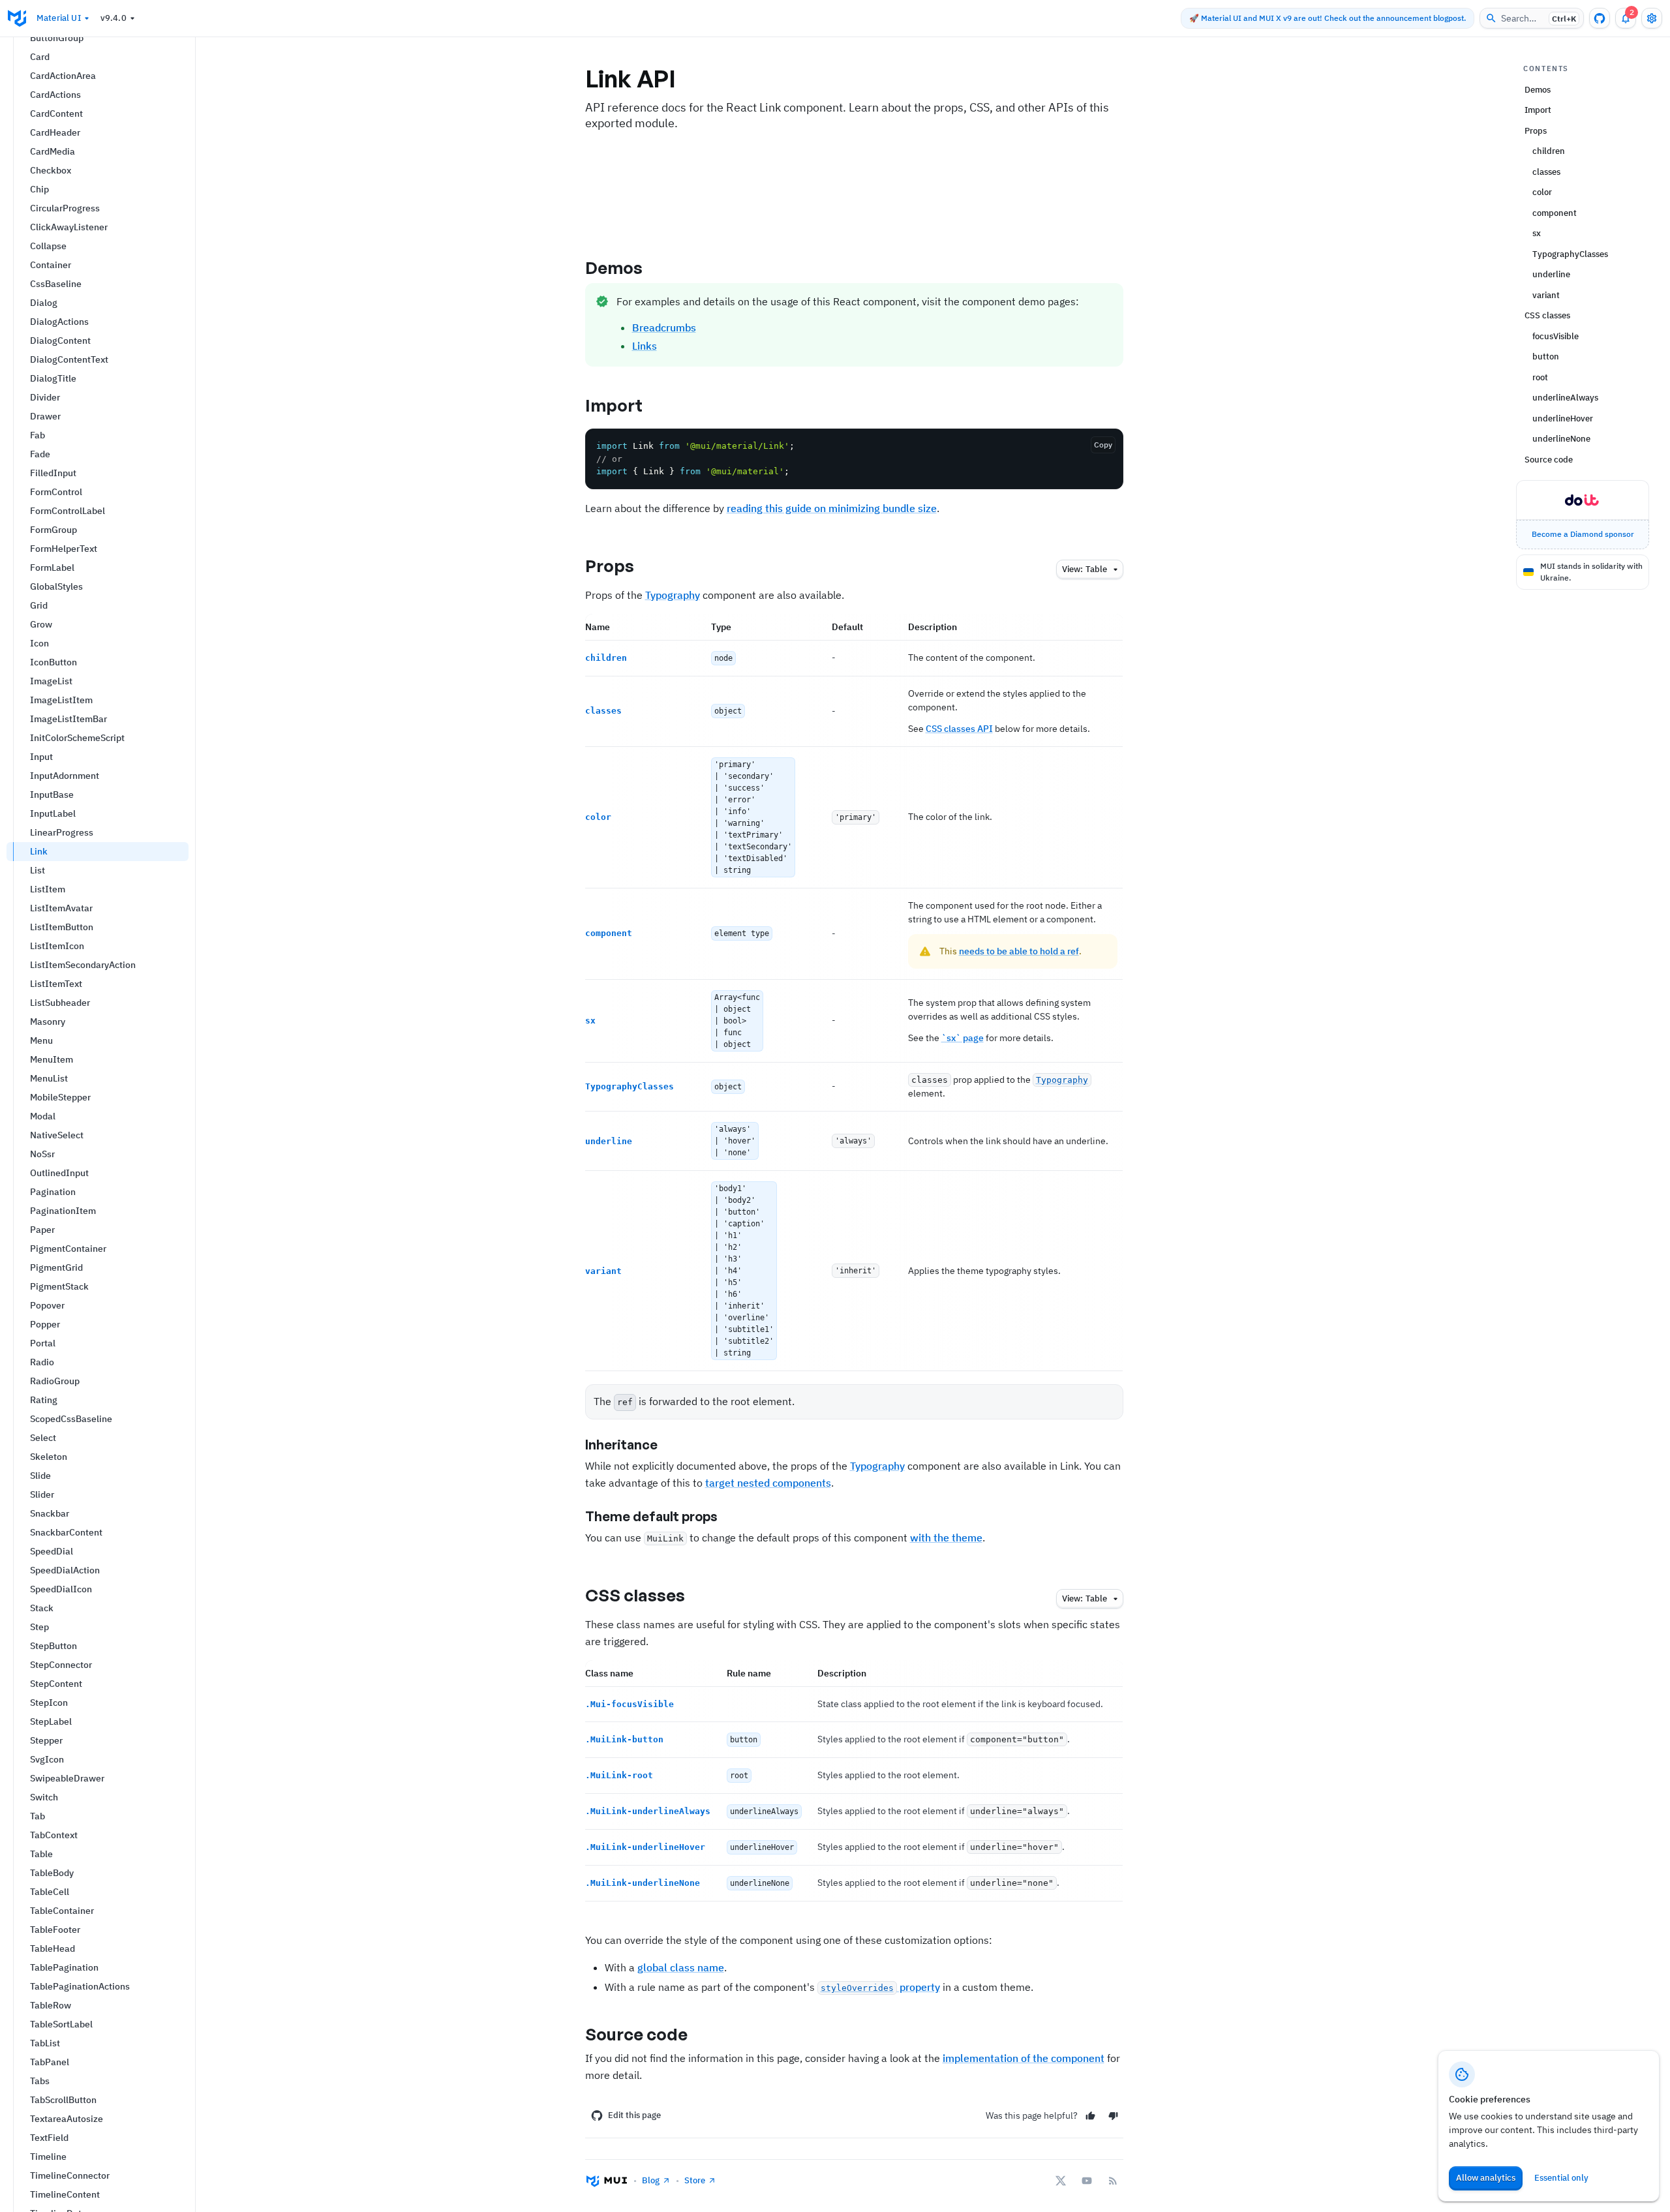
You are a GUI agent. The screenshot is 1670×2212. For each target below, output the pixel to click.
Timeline (48, 2157)
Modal (43, 1116)
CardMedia (53, 151)
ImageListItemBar (68, 719)
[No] (1113, 2116)
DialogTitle (53, 378)
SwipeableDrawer (67, 1778)
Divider (45, 397)
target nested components (768, 1483)
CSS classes (635, 1595)
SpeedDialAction (65, 1570)
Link (39, 851)
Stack (42, 1608)
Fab (38, 435)
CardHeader (55, 132)
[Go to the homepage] (17, 18)
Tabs (40, 2081)
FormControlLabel (68, 511)
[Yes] (1090, 2116)
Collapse (48, 246)
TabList (45, 2043)
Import (614, 405)
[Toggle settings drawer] (1652, 18)
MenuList (49, 1078)
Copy (1103, 445)
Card (40, 57)
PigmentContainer (68, 1249)
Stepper (46, 1740)
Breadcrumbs (664, 327)
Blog (651, 2180)
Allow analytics (1486, 2178)
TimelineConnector (70, 2175)
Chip (39, 189)
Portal (43, 1343)
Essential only (1561, 2178)
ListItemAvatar (61, 908)
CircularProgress (65, 208)
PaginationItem (63, 1211)
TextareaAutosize (67, 2119)
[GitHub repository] (1600, 18)
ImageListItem (61, 700)
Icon (39, 643)
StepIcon (49, 1703)
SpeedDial (52, 1551)
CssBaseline (56, 284)
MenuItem (52, 1059)
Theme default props (651, 1516)
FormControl (56, 492)
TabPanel (50, 2062)
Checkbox (51, 170)
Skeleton (49, 1457)
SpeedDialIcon (61, 1589)
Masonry (48, 1022)
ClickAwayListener (69, 227)
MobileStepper (60, 1097)
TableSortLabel (61, 2024)
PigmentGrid (56, 1267)
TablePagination (64, 1967)
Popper (45, 1324)
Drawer (45, 416)
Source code (637, 2034)
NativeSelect (57, 1135)
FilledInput (53, 473)
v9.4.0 (114, 18)
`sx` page (963, 1038)
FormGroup (53, 530)
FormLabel (52, 568)
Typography (673, 595)
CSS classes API (959, 729)
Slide (40, 1476)
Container (51, 265)
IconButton (53, 662)
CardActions (55, 95)
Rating (44, 1400)
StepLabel (51, 1721)
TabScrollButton (63, 2100)
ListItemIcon (57, 946)
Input (41, 757)
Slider (42, 1494)
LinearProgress (62, 832)
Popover (47, 1305)
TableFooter (55, 1930)
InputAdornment (65, 776)
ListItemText (56, 984)
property (880, 1987)
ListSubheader (60, 1003)
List (38, 870)
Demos (614, 267)
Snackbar (50, 1513)
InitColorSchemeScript (77, 738)
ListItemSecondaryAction (83, 965)
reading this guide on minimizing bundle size (832, 508)
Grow (41, 624)
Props (610, 566)
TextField (49, 2138)
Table (41, 1854)
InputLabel (53, 813)
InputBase (52, 795)
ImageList (51, 681)
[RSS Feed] (1113, 2181)
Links (645, 346)
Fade (40, 454)
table (1085, 569)
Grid (39, 605)
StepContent (56, 1684)
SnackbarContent (66, 1532)
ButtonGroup (57, 38)
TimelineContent (65, 2194)
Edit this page (634, 2115)
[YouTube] (1087, 2181)
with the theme (946, 1538)
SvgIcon (47, 1759)
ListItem (48, 889)
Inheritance (621, 1445)
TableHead (53, 1948)
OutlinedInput (59, 1173)
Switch (44, 1797)
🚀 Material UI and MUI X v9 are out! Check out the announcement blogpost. (1328, 18)
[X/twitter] (1061, 2181)
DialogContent (60, 341)
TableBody (52, 1873)
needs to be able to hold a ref (1019, 951)
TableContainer (62, 1911)
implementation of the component (1024, 2058)
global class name (681, 1967)
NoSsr (42, 1154)
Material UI (59, 18)
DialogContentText (69, 359)
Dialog (44, 303)
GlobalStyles (56, 586)
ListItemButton (62, 927)
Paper (42, 1230)
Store (695, 2180)
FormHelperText (64, 549)
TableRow (51, 2005)
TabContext (54, 1835)
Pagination (53, 1192)
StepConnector (61, 1665)
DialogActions (59, 322)
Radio (42, 1362)
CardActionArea (63, 76)
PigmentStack (59, 1286)
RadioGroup (55, 1381)
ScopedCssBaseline (71, 1419)
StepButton (53, 1646)
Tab (38, 1816)
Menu (41, 1040)
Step (39, 1627)
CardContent (56, 114)
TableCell (50, 1892)
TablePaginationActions (80, 1986)
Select (43, 1438)
